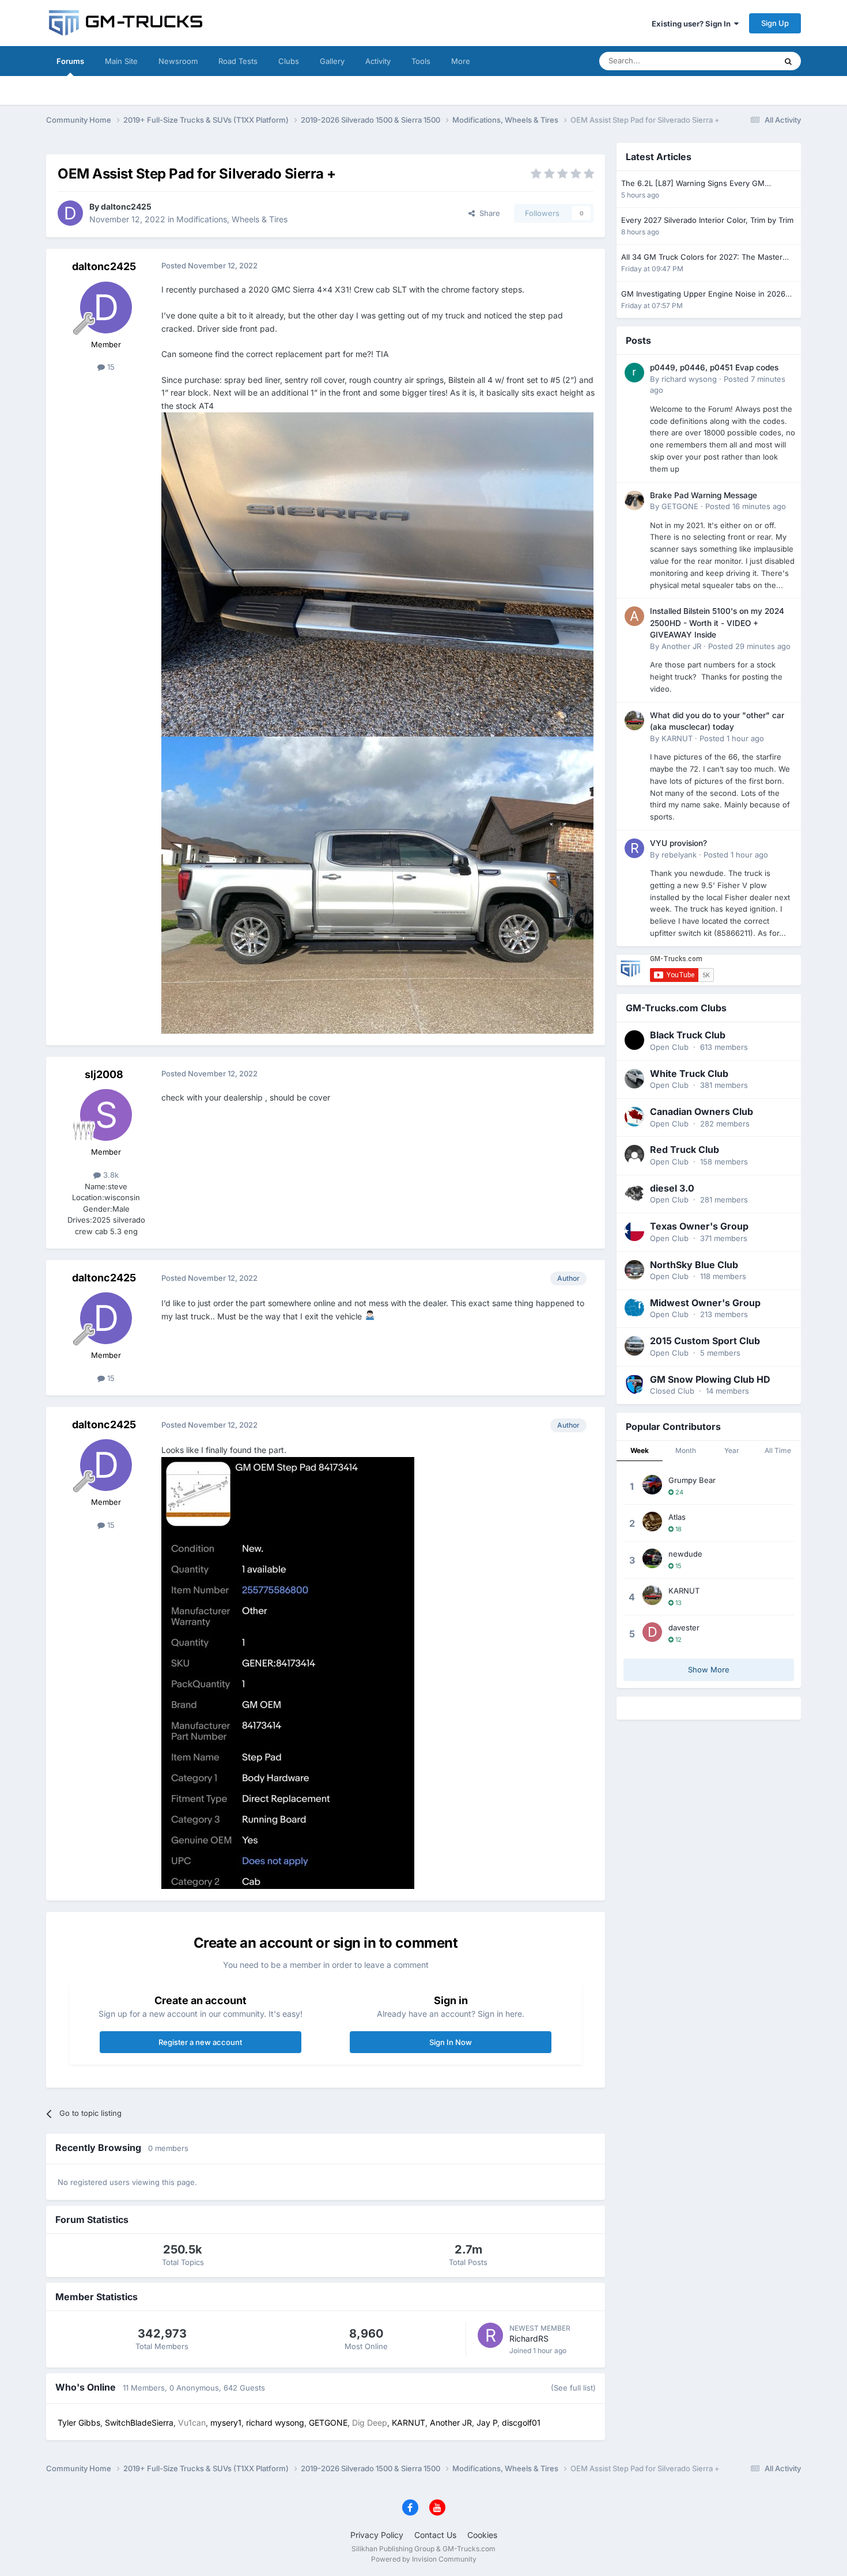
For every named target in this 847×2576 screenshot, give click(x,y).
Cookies (482, 2535)
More (461, 61)
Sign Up (775, 23)
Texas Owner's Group (699, 1226)
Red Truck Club (685, 1149)
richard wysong (689, 379)
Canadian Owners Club (702, 1111)
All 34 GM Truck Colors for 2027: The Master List (702, 258)
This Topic (743, 61)
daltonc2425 (126, 206)
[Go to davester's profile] (652, 1632)
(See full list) (573, 2388)
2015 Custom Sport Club (705, 1341)
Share (487, 213)
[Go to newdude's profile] (652, 1558)
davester (684, 1627)
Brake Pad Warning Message (704, 495)
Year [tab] (732, 1450)
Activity (378, 61)
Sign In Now (451, 2042)
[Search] (788, 61)
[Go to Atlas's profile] (652, 1522)
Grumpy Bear (692, 1480)
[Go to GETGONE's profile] (634, 500)
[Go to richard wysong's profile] (634, 373)
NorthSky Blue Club (694, 1265)
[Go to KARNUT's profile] (634, 720)
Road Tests (238, 61)
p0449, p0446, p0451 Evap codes (714, 367)
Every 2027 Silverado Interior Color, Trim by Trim (707, 220)
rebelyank (679, 855)
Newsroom (178, 61)
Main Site (121, 61)
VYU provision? (678, 843)
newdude (685, 1554)
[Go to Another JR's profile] (634, 616)
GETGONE (680, 506)
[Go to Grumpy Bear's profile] (652, 1485)
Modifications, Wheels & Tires (232, 219)
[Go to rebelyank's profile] (634, 848)
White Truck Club (689, 1073)
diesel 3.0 (672, 1188)
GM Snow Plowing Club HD (710, 1379)
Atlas (677, 1517)
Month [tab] (686, 1450)
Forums (70, 61)
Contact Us (435, 2535)
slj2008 (104, 1074)
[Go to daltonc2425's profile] (70, 213)
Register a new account (200, 2042)
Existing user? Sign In (693, 24)
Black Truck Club (688, 1035)
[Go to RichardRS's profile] (490, 2335)
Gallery (332, 61)
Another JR (681, 646)
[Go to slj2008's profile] (106, 1115)
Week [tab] (640, 1450)
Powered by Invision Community (424, 2559)
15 (110, 367)
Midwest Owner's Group (705, 1303)
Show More (709, 1670)
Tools (421, 61)
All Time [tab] (778, 1450)
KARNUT (677, 738)
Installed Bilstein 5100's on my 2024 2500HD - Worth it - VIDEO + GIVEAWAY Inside (717, 623)
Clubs (289, 61)
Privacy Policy (377, 2535)
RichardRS (529, 2338)
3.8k (110, 1175)
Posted (746, 506)
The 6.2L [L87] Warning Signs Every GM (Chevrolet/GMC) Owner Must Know (693, 184)
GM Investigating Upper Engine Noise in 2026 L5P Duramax (703, 295)
